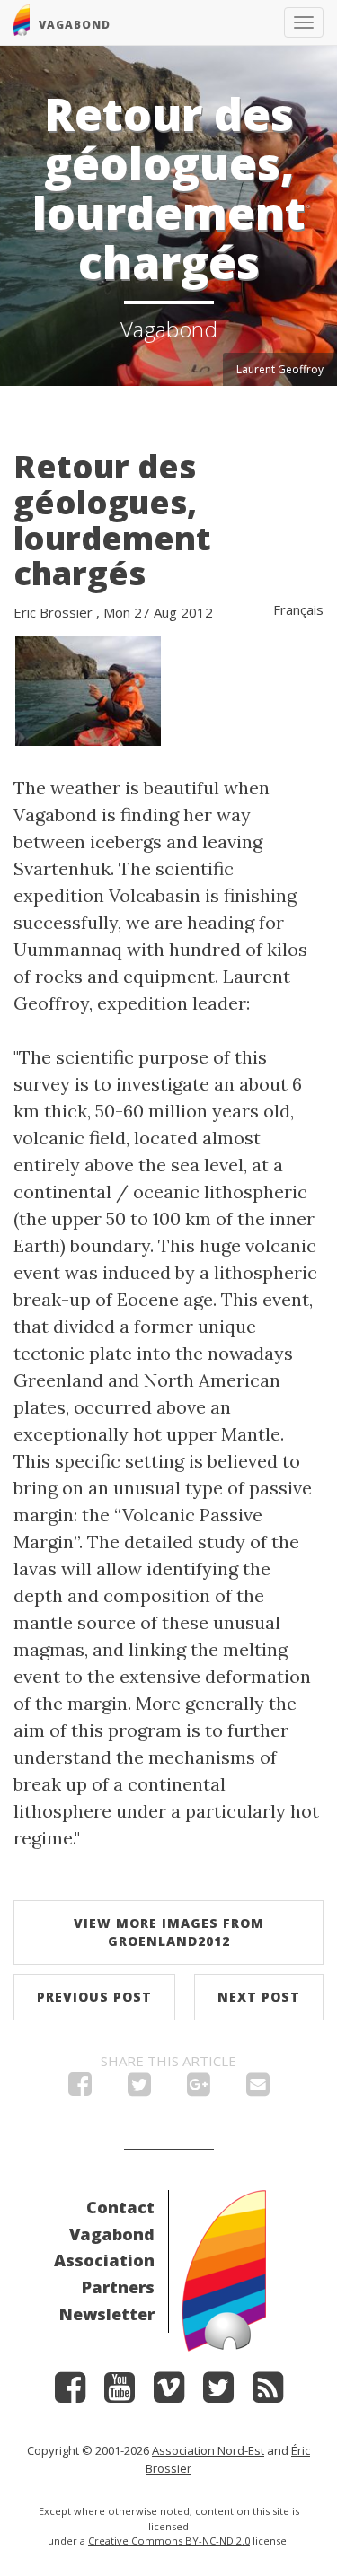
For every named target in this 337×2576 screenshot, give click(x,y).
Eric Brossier (53, 612)
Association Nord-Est (208, 2450)
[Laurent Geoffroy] (88, 689)
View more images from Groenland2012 (169, 1932)
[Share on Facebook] (80, 2089)
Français (298, 609)
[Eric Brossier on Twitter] (218, 2393)
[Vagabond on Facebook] (70, 2393)
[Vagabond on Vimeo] (169, 2393)
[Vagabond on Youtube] (120, 2393)
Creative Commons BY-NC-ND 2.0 (169, 2541)
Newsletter (107, 2314)
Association (104, 2260)
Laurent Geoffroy (280, 369)
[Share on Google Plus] (199, 2089)
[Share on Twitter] (139, 2089)
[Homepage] (224, 2269)
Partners (118, 2287)
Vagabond (112, 2234)
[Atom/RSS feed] (268, 2393)
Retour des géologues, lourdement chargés (112, 520)
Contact (120, 2207)
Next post (259, 1997)
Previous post (94, 1997)
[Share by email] (258, 2089)
